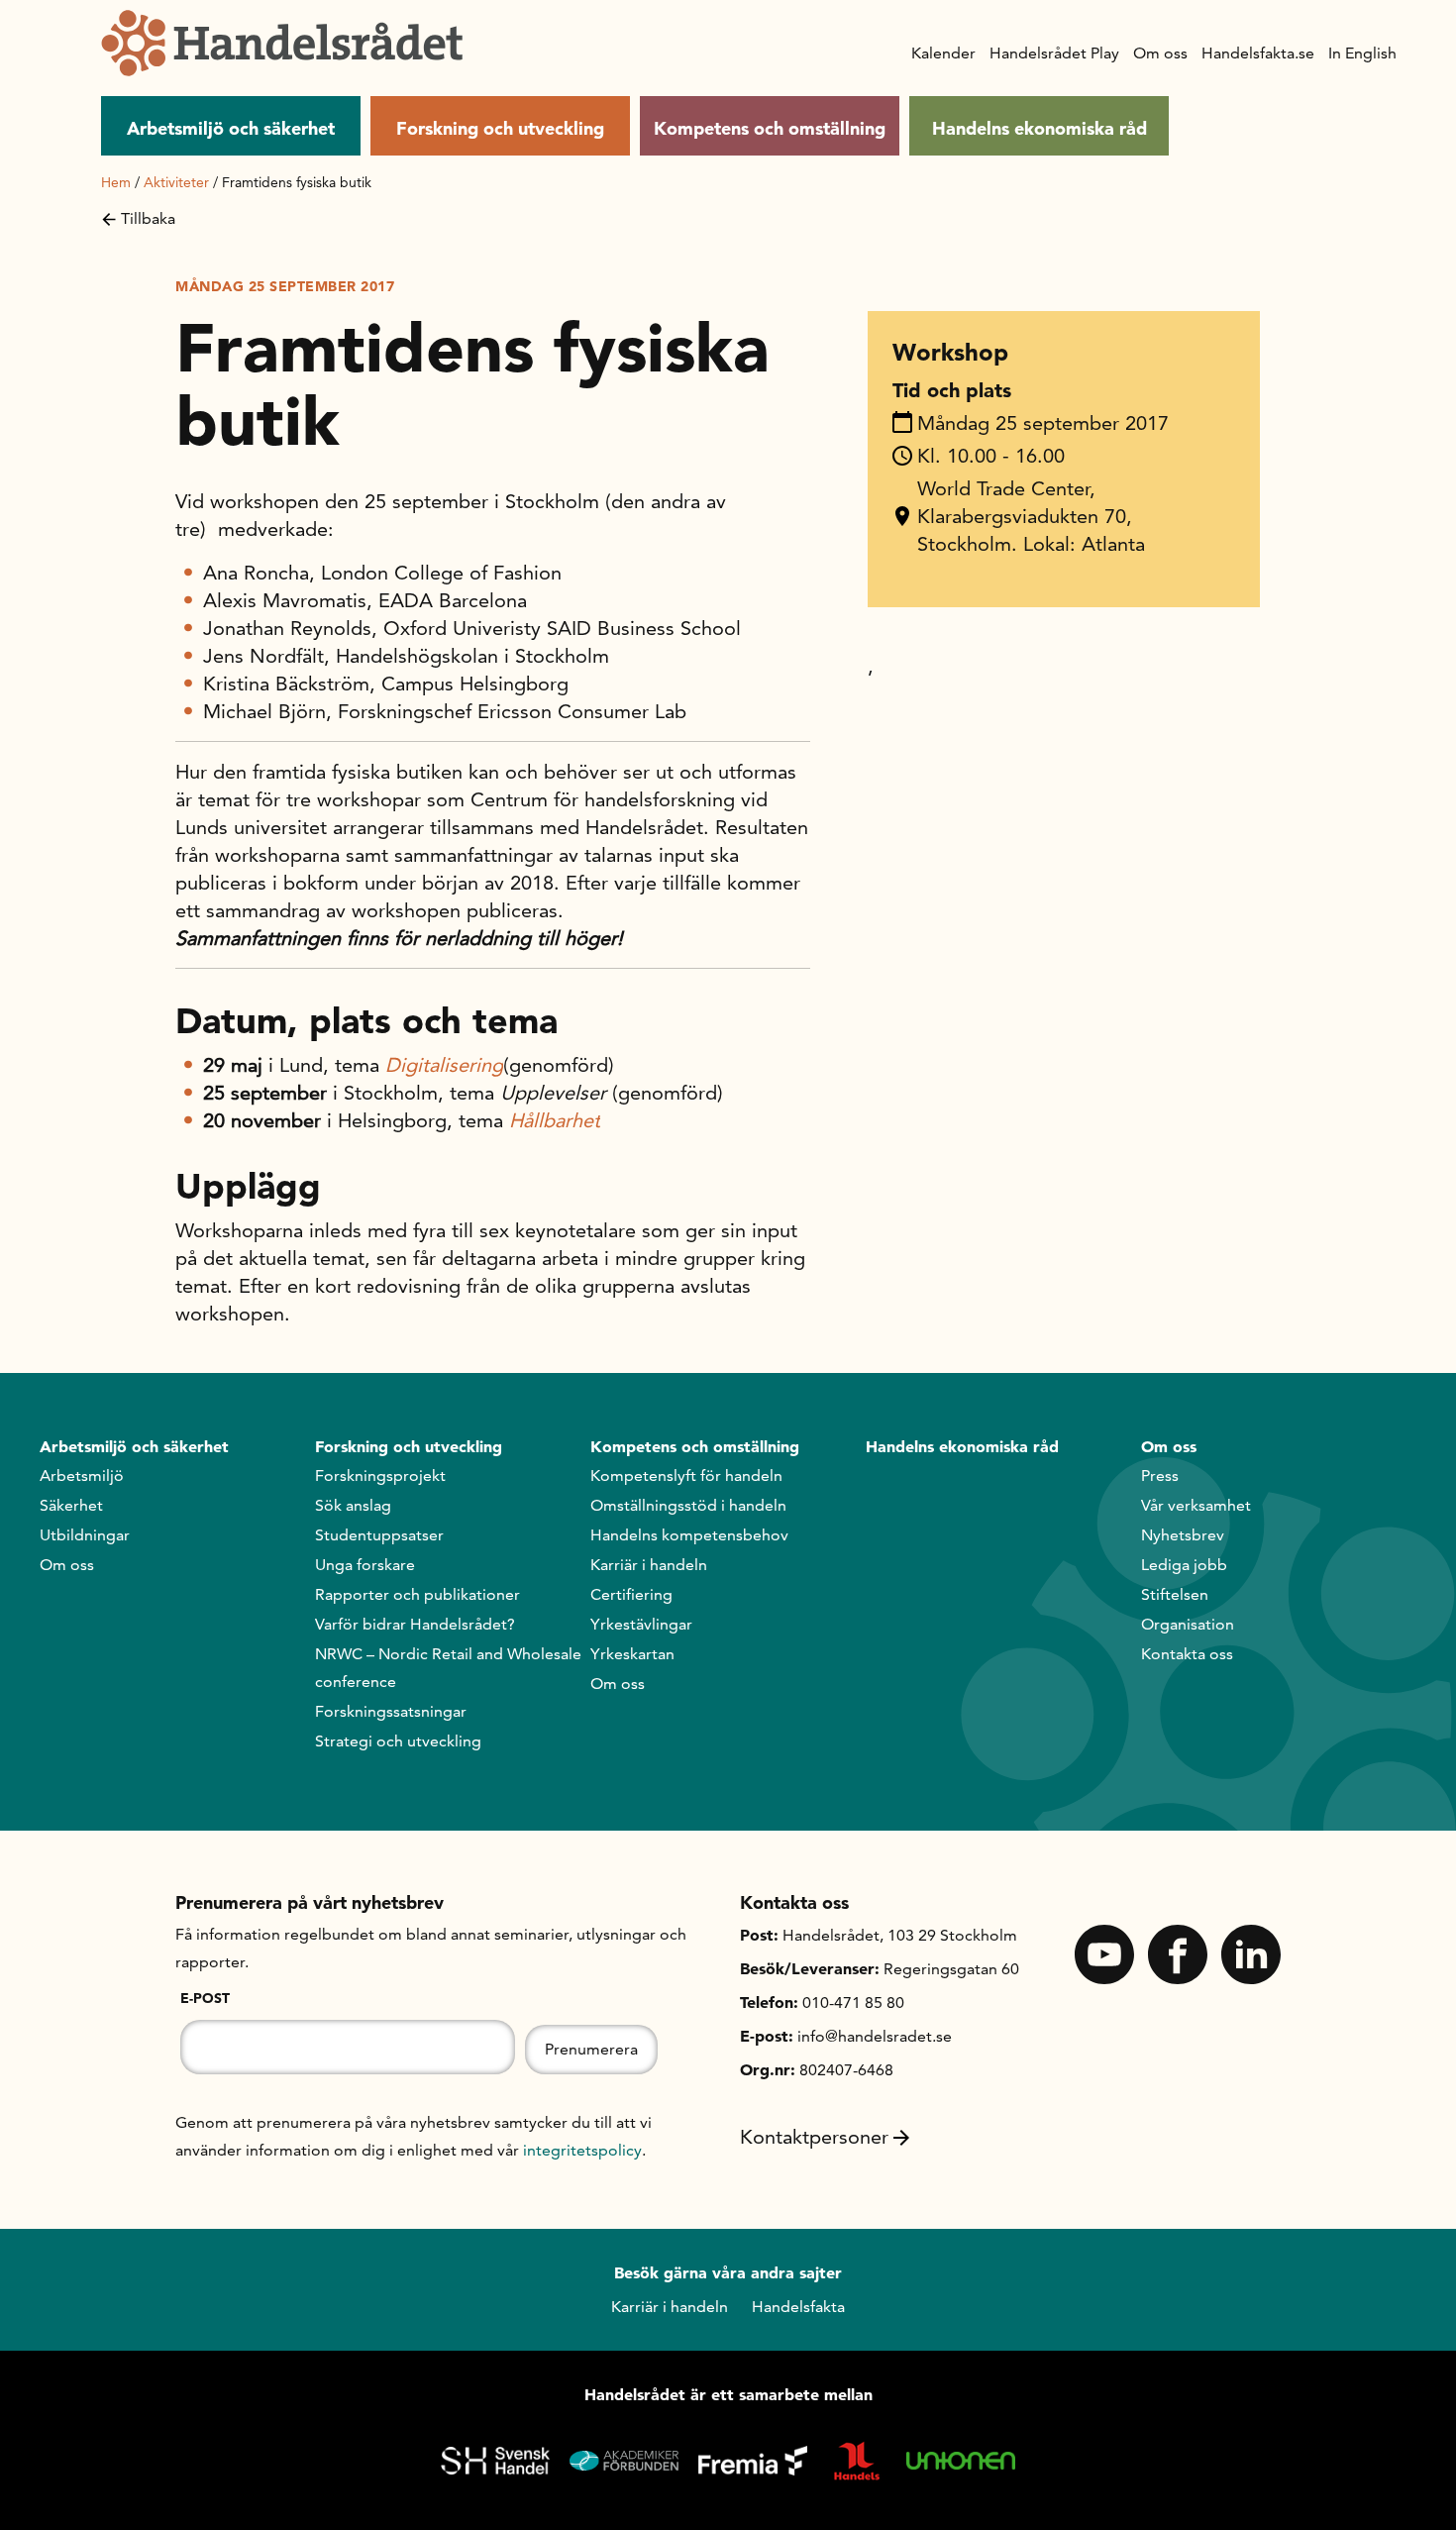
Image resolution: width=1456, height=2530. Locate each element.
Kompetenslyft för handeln (686, 1476)
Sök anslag (353, 1505)
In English (1362, 53)
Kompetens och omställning (770, 128)
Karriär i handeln (649, 1565)
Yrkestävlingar (641, 1624)
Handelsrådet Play (1054, 53)
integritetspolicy (582, 2150)
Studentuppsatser (379, 1535)
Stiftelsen (1175, 1594)
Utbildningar (85, 1535)
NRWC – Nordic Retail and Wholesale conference (448, 1668)
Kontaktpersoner (814, 2137)
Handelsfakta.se (1258, 53)
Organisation (1188, 1624)
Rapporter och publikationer (417, 1594)
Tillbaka (148, 218)
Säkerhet (71, 1505)
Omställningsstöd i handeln (688, 1505)
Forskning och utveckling (500, 128)
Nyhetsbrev (1183, 1535)
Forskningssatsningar (391, 1711)
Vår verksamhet (1196, 1505)
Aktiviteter (176, 182)
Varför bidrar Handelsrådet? (415, 1624)
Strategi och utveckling (398, 1741)
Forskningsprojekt (380, 1476)
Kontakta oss (1187, 1654)
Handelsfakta (798, 2307)
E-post (205, 1998)
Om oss (1160, 53)
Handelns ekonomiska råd (1040, 128)
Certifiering (631, 1594)
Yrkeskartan (632, 1654)
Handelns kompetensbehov (689, 1535)
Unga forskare (365, 1565)
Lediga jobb (1184, 1565)
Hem (116, 182)
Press (1160, 1476)
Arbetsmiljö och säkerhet (231, 128)
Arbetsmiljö (82, 1476)
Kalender (943, 53)
